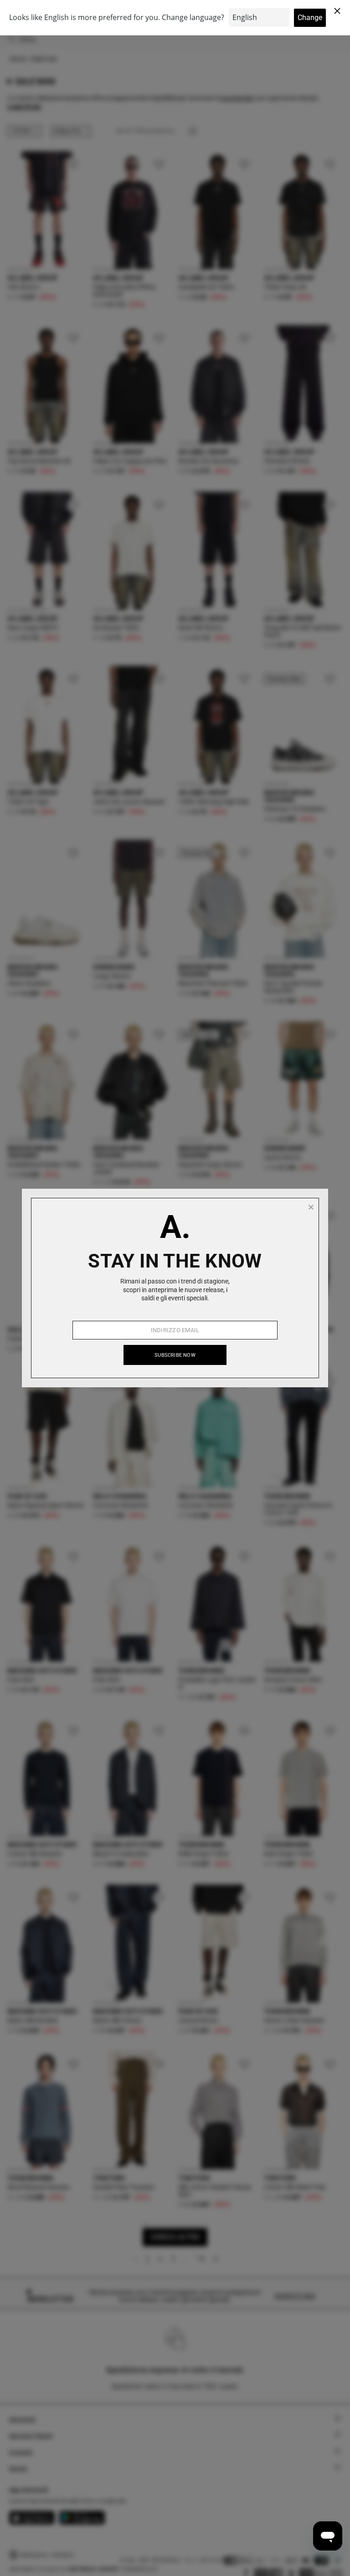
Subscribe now (175, 1355)
